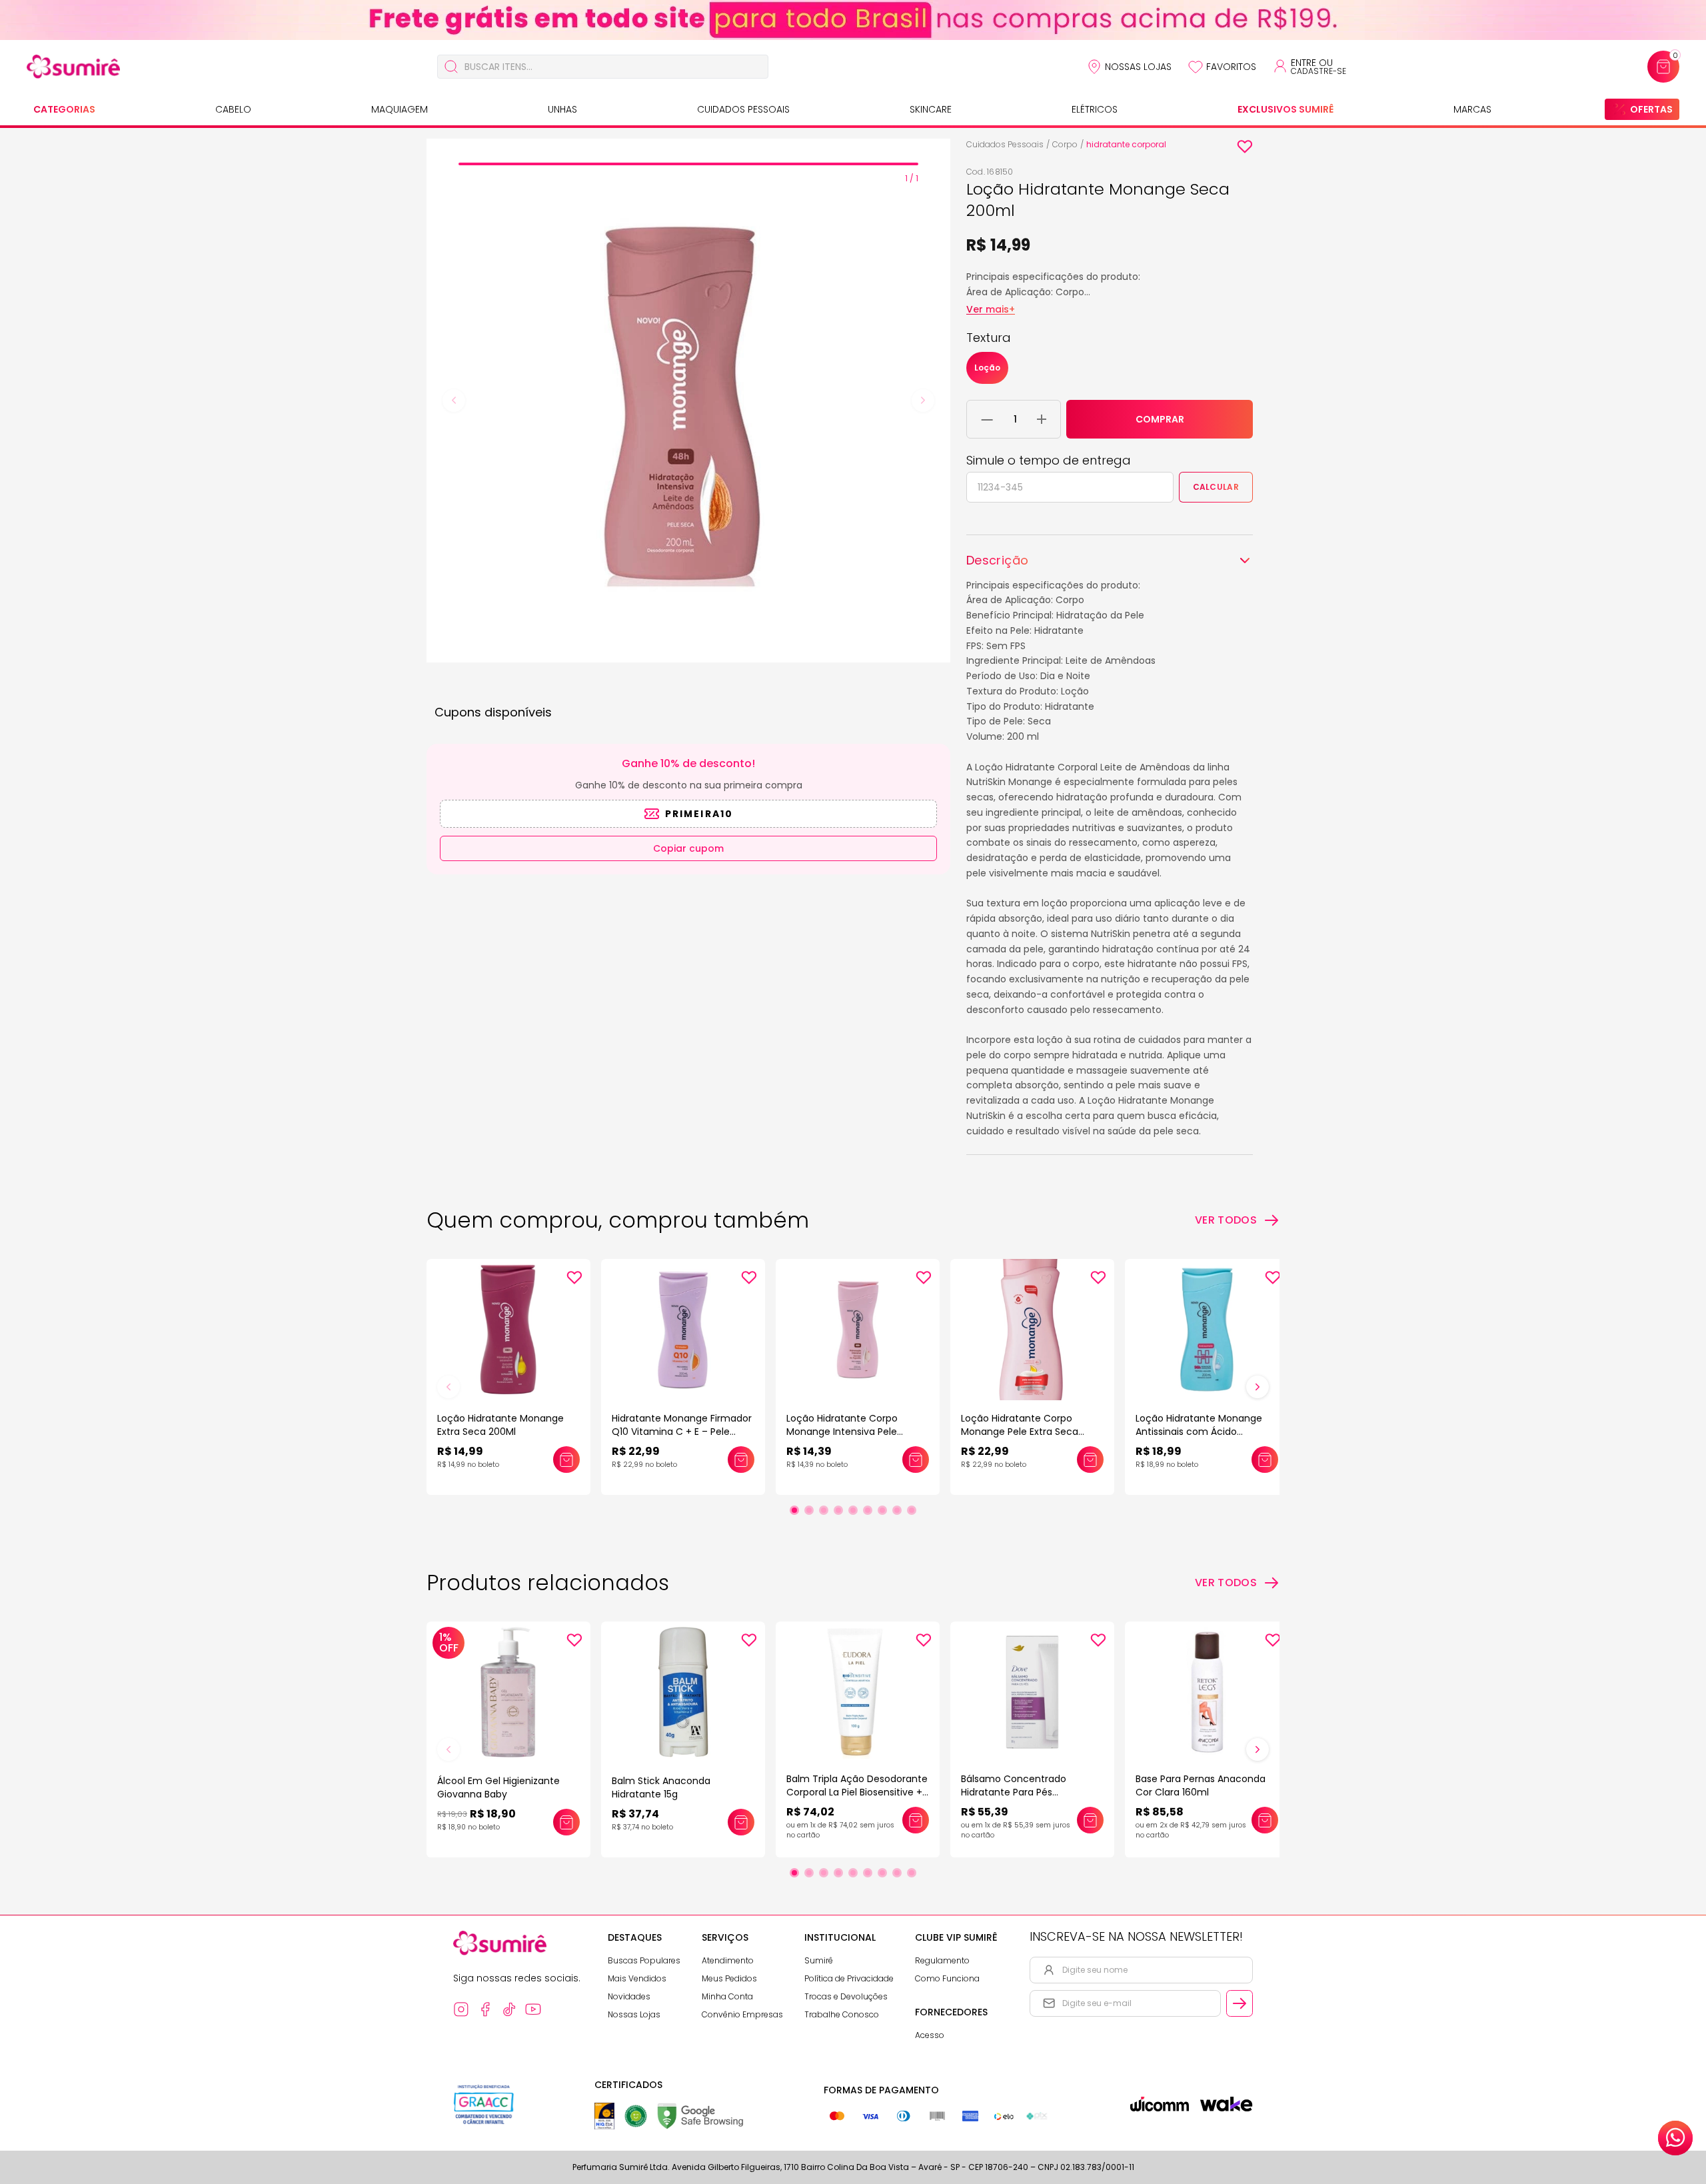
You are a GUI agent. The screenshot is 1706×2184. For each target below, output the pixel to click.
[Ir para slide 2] (809, 1510)
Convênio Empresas (742, 2014)
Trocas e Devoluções (846, 1996)
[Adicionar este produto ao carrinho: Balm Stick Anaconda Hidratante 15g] (741, 1822)
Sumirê (819, 1960)
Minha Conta (727, 1996)
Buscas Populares (644, 1960)
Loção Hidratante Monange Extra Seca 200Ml (500, 1425)
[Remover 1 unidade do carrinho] (987, 419)
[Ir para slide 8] (897, 1510)
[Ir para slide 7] (882, 1510)
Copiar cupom (688, 848)
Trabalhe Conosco (842, 2014)
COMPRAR (1160, 419)
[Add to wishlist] (1245, 147)
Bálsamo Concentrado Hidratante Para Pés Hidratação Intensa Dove (1019, 1792)
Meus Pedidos (729, 1978)
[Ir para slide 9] (912, 1510)
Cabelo (233, 109)
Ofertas (1651, 109)
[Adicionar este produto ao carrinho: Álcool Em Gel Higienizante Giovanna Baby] (566, 1822)
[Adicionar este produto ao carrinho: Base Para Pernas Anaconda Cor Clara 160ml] (1265, 1820)
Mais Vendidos (637, 1978)
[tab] (688, 164)
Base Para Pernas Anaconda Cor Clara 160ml (1201, 1785)
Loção (987, 368)
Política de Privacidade (849, 1978)
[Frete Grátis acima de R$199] (853, 20)
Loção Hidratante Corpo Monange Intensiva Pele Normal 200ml (842, 1432)
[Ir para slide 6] (868, 1510)
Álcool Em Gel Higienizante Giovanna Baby (498, 1787)
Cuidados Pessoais (743, 109)
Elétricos (1095, 109)
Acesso (930, 2035)
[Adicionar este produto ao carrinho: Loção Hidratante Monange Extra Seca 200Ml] (566, 1460)
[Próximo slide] (1258, 1387)
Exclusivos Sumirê (1285, 109)
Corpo (1065, 144)
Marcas (1472, 109)
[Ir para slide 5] (853, 1510)
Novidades (629, 1996)
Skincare (931, 109)
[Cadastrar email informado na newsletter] (1240, 2003)
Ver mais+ (991, 309)
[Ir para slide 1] (794, 1510)
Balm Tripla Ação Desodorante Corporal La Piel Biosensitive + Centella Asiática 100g (857, 1792)
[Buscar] (451, 67)
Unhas (562, 109)
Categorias (64, 109)
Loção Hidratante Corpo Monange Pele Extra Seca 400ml (1020, 1432)
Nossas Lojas (1138, 67)
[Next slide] (923, 401)
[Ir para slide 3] (824, 1510)
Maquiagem (400, 109)
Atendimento (728, 1960)
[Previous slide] (454, 401)
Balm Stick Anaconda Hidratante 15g (661, 1787)
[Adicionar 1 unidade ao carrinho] (1042, 419)
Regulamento (942, 1960)
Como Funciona (947, 1978)
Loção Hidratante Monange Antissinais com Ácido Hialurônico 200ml (1199, 1432)
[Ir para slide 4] (838, 1510)
